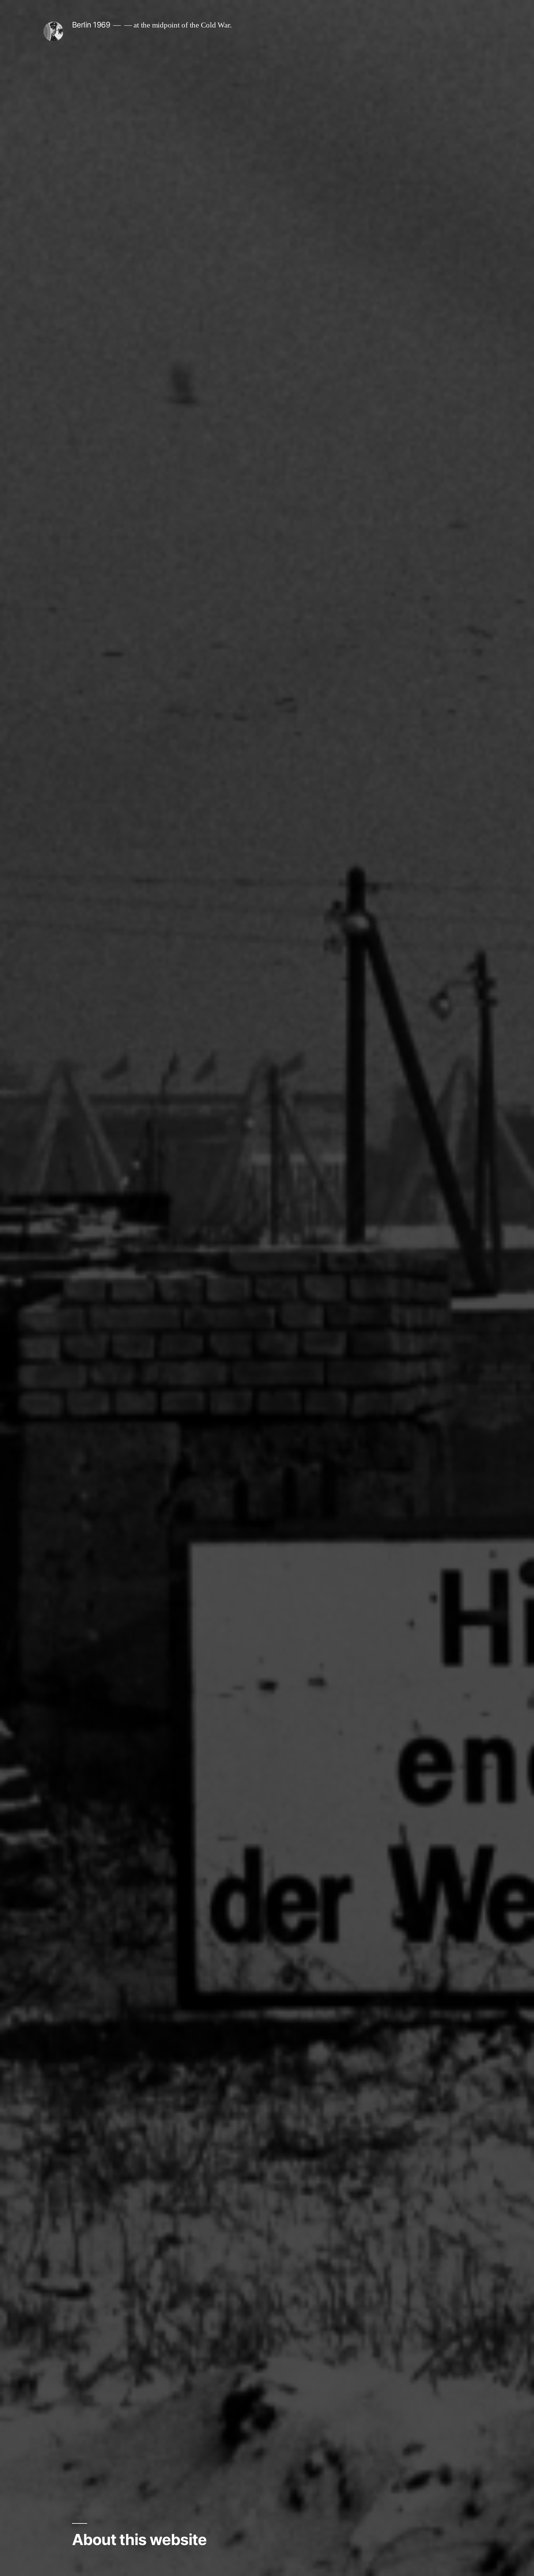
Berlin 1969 (91, 25)
